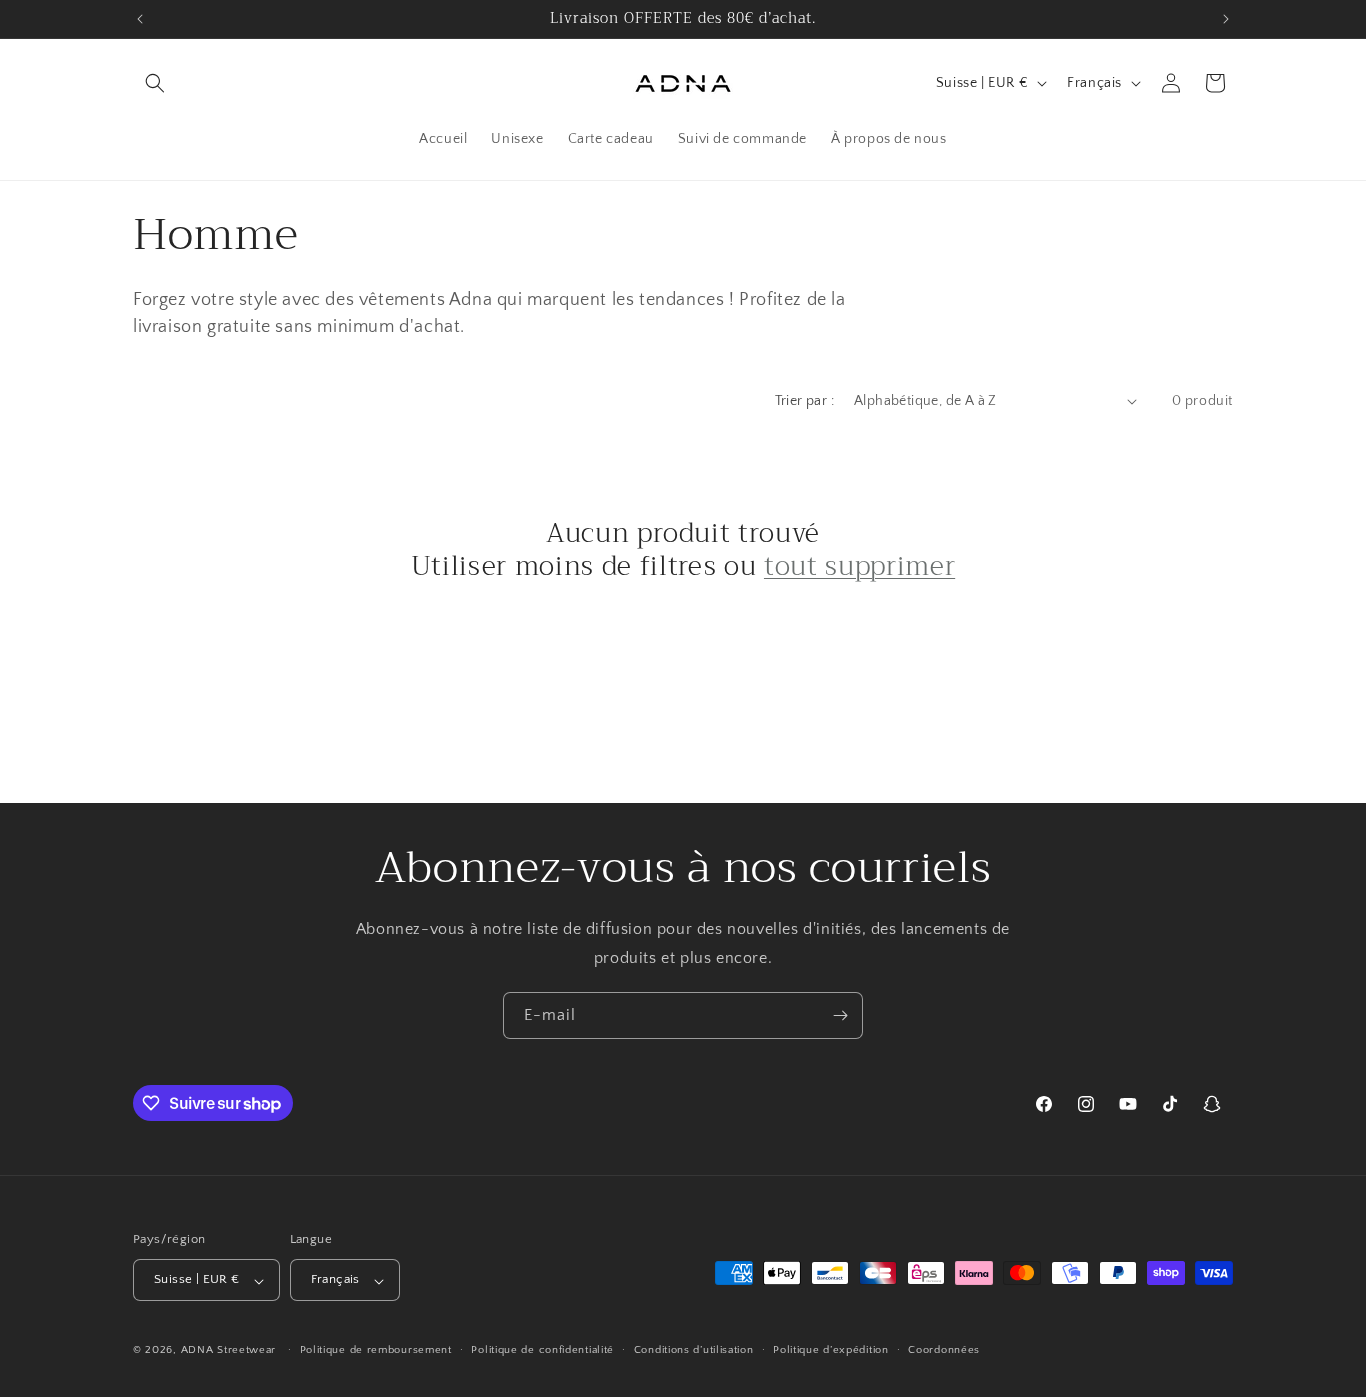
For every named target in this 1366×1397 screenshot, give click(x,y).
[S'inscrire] (840, 1015)
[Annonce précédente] (140, 19)
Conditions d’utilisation (694, 1350)
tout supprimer (859, 567)
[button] (155, 83)
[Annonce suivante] (1226, 19)
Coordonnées (944, 1350)
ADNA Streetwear (230, 1351)
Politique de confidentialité (542, 1350)
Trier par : (804, 401)
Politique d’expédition (830, 1350)
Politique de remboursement (376, 1350)
